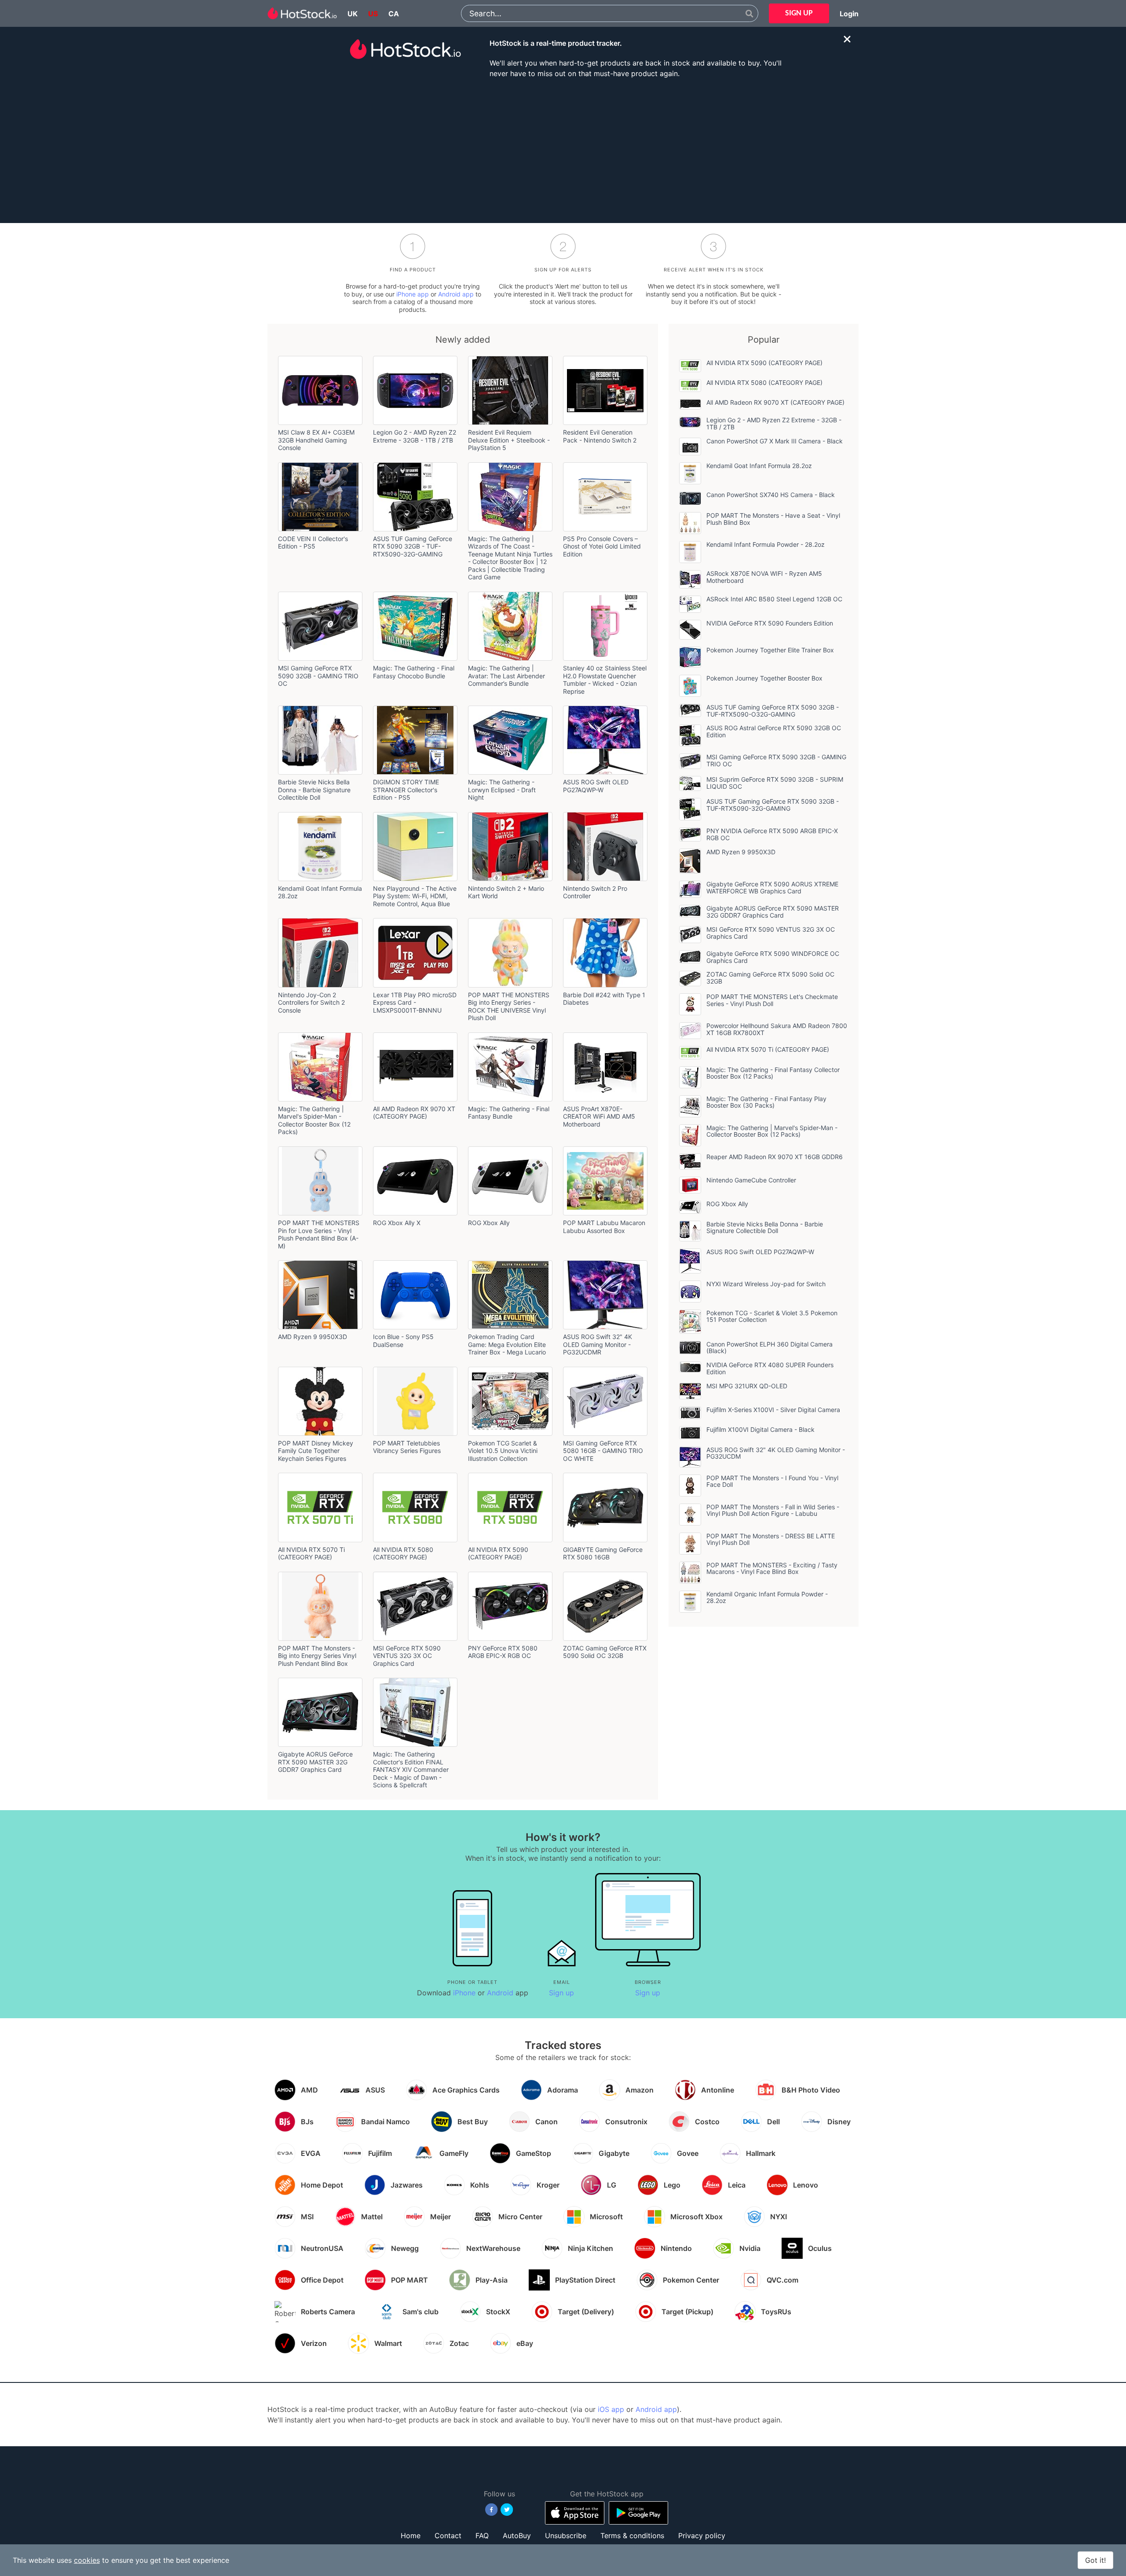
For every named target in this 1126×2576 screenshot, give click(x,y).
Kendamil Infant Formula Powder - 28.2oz (766, 544)
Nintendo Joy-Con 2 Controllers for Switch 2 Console (311, 1003)
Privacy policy (702, 2536)
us (373, 14)
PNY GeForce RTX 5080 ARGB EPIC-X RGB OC (503, 1652)
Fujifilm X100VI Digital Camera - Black (760, 1429)
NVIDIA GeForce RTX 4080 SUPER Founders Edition (770, 1368)
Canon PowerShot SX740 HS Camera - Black (771, 495)
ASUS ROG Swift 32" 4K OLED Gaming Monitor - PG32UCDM (776, 1453)
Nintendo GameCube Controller (751, 1180)
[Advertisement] (563, 150)
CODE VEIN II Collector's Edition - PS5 (313, 543)
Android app (456, 294)
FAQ (482, 2536)
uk (353, 14)
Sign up (561, 1993)
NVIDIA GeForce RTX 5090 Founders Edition (770, 623)
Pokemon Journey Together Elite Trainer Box (770, 650)
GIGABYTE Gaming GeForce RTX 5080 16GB (603, 1553)
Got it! (1095, 2560)
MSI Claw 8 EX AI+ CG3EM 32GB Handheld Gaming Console (316, 440)
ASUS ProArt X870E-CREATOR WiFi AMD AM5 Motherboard (599, 1116)
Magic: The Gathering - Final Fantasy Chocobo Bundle (414, 672)
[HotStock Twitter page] (507, 2510)
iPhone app (413, 294)
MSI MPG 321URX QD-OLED (747, 1386)
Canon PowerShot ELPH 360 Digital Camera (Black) (770, 1348)
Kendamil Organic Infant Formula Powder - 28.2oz (767, 1597)
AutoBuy (517, 2536)
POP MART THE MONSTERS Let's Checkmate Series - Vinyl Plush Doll (772, 1000)
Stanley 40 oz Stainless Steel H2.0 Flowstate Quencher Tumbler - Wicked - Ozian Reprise (605, 680)
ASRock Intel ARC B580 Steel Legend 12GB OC (774, 599)
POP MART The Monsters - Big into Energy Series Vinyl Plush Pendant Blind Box (317, 1656)
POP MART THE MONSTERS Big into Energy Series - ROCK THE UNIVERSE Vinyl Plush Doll (509, 1006)
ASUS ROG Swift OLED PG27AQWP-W (596, 786)
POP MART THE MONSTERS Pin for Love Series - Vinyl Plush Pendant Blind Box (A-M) (319, 1234)
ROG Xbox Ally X (397, 1223)
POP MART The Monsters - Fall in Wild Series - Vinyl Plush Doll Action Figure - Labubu (773, 1510)
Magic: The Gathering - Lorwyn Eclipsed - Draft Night (502, 790)
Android (500, 1993)
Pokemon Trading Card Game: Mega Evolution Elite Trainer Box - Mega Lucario (507, 1344)
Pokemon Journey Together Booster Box (764, 678)
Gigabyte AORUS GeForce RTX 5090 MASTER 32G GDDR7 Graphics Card (315, 1762)
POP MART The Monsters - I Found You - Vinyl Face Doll (772, 1481)
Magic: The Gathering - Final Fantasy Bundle (509, 1113)
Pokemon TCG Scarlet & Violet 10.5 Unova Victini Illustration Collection (503, 1451)
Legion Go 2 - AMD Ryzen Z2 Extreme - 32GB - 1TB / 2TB (415, 436)
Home (411, 2536)
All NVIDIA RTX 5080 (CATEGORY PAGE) (403, 1553)
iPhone (464, 1993)
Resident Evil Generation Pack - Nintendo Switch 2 (600, 436)
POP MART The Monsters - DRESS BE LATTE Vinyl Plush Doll (771, 1539)
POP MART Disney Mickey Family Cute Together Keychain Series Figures (316, 1451)
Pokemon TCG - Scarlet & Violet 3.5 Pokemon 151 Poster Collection (772, 1316)
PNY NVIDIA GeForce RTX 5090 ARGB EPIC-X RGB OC (772, 834)
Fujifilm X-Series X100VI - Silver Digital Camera (773, 1410)
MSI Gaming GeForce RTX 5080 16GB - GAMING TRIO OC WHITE (603, 1451)
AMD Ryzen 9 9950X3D (313, 1337)
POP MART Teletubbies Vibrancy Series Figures (407, 1447)
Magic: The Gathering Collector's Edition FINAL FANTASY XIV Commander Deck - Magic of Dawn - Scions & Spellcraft (411, 1769)
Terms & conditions (632, 2536)
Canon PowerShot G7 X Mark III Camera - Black (775, 441)
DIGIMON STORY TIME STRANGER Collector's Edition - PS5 (406, 790)
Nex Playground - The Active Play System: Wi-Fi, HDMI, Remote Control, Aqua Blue (415, 896)
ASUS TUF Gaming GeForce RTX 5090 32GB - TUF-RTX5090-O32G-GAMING (773, 711)
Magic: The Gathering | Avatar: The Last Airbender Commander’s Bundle (506, 676)
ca (394, 14)
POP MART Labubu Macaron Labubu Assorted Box (604, 1227)
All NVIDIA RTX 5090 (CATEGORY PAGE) (498, 1553)
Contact (448, 2536)
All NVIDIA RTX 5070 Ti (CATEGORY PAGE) (311, 1553)
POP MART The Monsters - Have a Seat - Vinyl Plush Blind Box (773, 519)
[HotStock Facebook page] (492, 2510)
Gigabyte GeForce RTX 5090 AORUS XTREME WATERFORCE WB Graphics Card (772, 887)
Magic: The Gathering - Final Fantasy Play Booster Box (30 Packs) (766, 1102)
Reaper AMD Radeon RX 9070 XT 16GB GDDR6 (775, 1157)
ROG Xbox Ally (489, 1223)
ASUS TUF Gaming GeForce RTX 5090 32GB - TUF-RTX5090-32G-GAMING (413, 546)
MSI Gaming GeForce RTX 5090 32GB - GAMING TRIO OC (318, 676)
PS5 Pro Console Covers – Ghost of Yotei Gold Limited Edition (602, 546)
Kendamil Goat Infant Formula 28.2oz (759, 466)
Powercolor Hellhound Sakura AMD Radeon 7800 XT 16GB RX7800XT (777, 1029)
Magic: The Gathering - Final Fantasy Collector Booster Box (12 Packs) (773, 1073)
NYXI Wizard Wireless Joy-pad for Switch (766, 1284)
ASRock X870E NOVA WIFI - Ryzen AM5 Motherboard (764, 577)
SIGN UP (799, 13)
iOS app (611, 2409)
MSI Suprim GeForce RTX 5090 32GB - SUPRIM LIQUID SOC (775, 783)
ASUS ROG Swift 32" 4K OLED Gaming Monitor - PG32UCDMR (598, 1344)
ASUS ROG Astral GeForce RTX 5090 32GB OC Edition (774, 731)
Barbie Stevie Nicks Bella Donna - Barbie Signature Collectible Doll (314, 790)
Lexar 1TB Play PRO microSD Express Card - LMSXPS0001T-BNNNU (415, 1003)
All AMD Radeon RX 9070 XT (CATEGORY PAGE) (414, 1113)
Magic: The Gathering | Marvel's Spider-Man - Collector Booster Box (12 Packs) (314, 1120)
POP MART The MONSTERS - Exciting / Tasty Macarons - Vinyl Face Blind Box (772, 1568)
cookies (87, 2560)
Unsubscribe (566, 2536)
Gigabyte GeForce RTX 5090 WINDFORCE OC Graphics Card (773, 957)
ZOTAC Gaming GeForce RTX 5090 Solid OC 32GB (605, 1652)
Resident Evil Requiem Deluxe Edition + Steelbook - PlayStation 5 (509, 440)
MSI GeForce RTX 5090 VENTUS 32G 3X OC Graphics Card (407, 1656)
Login (849, 14)
